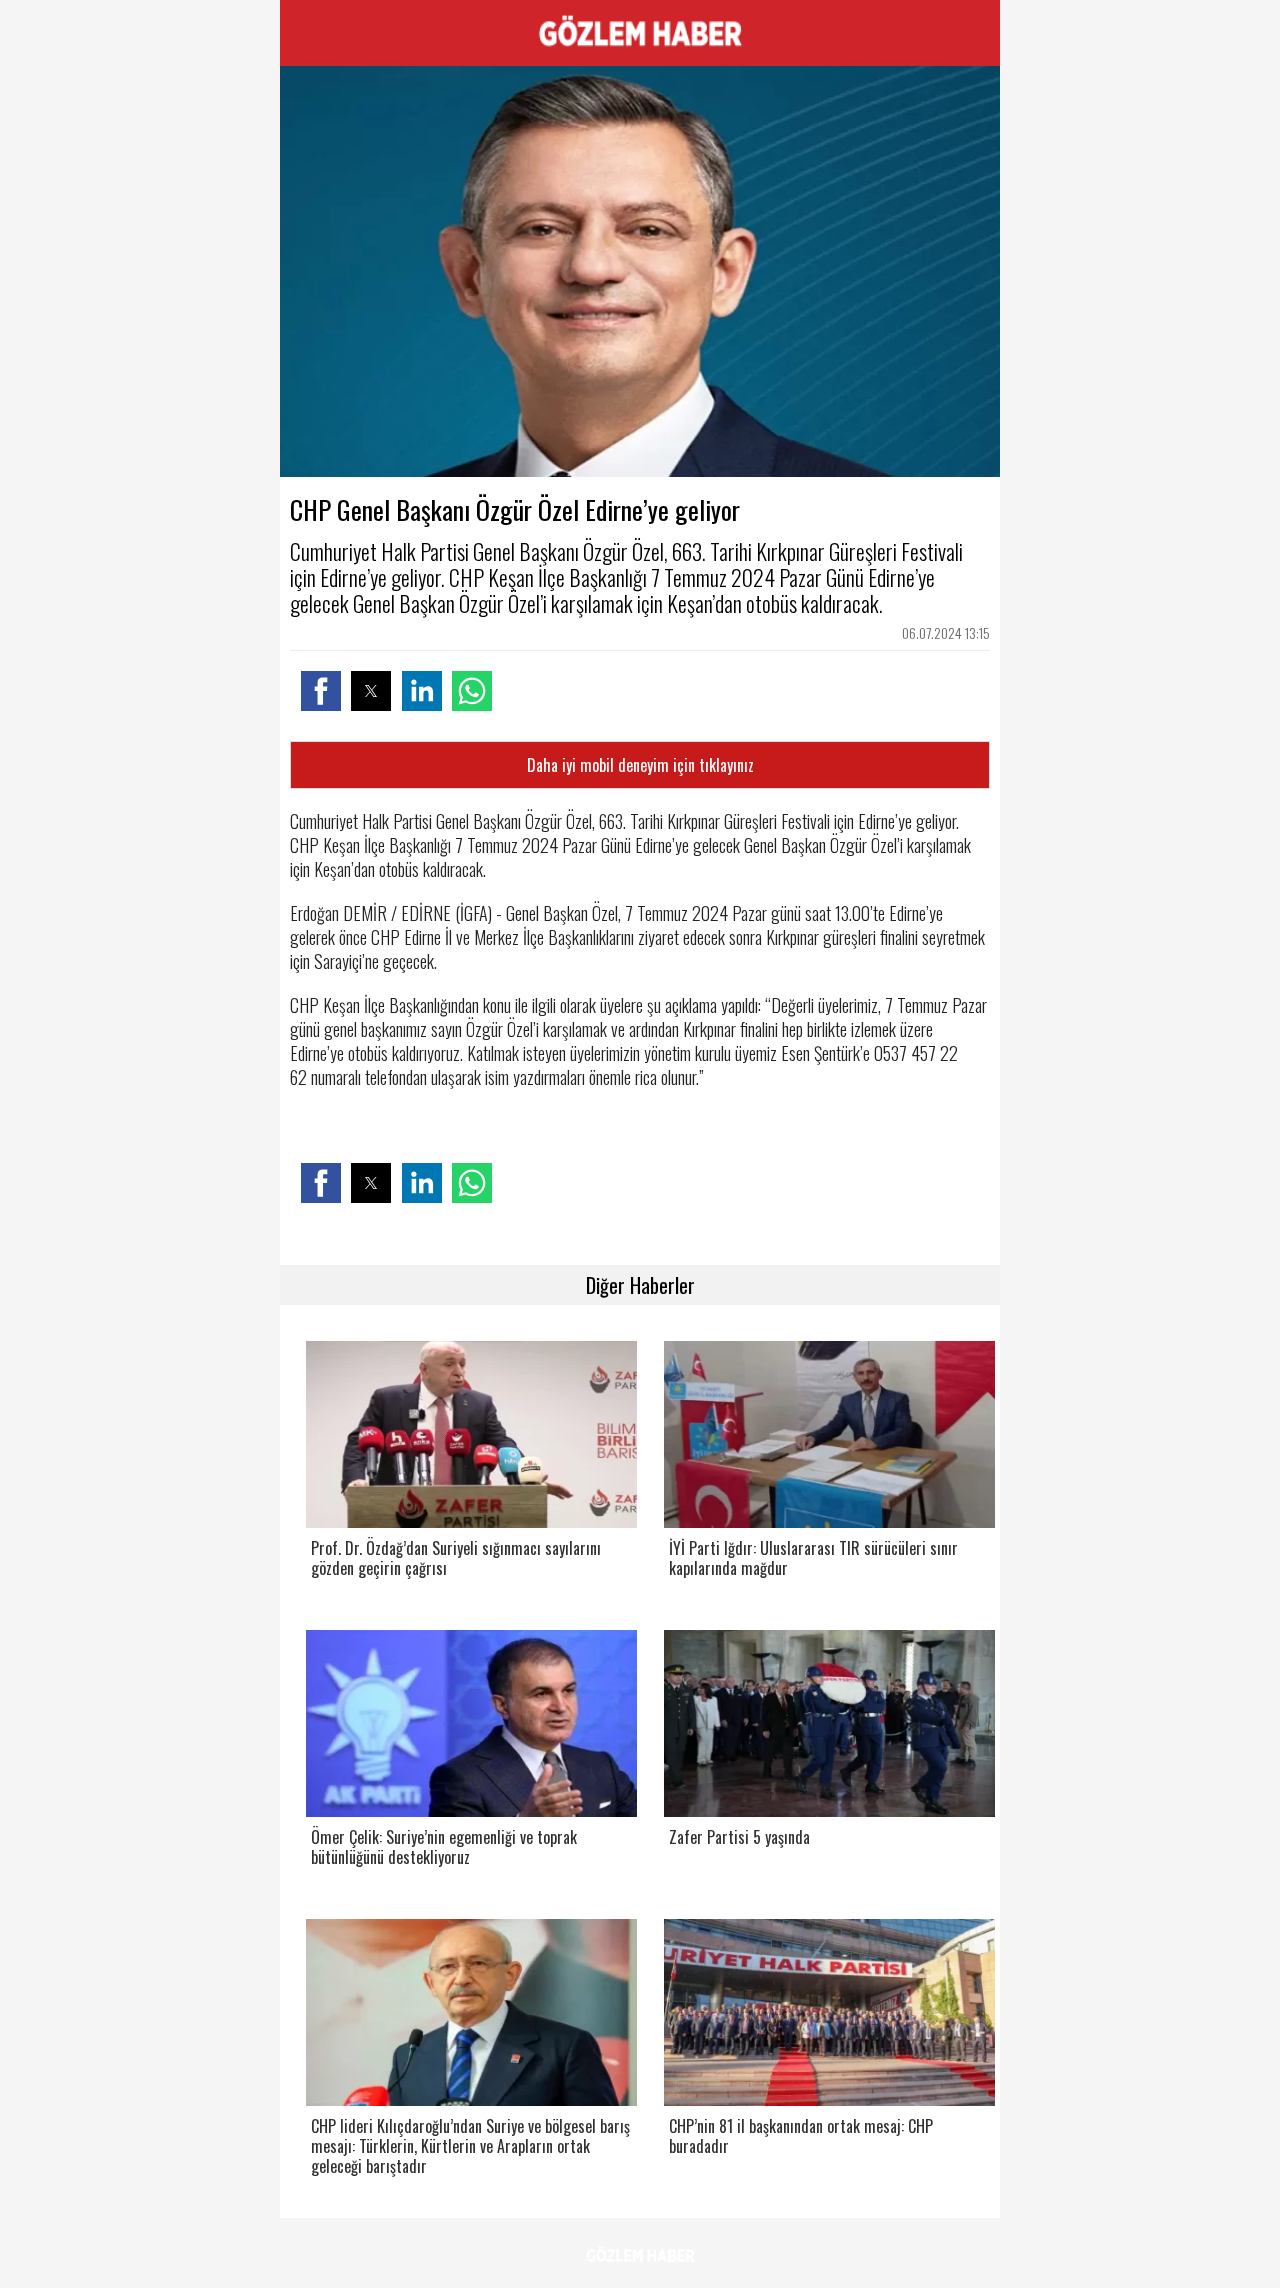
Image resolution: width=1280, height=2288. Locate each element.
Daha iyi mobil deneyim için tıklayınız (640, 765)
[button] (321, 691)
